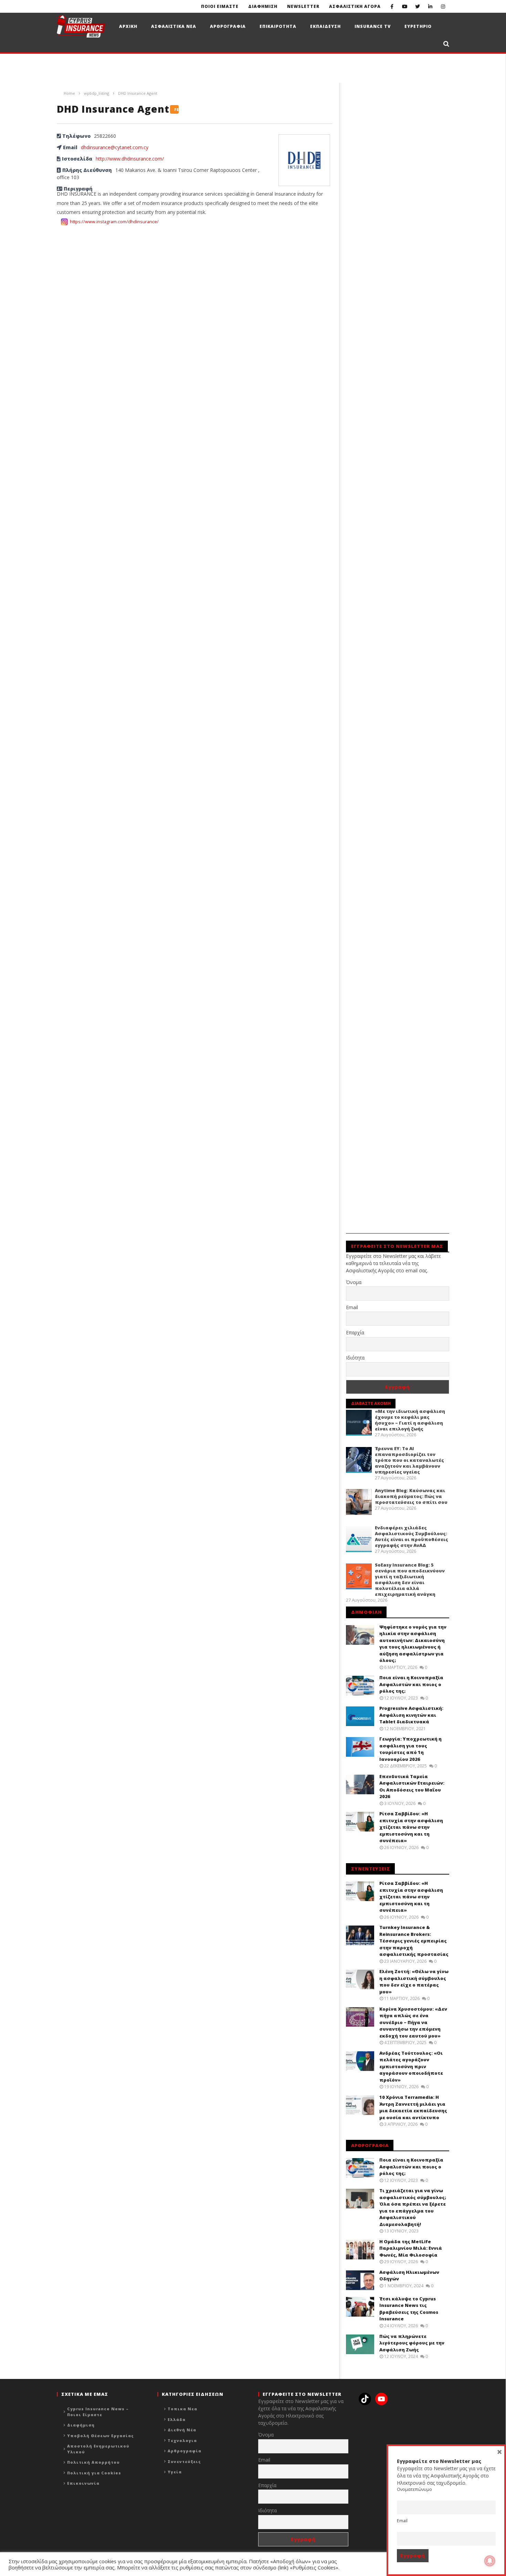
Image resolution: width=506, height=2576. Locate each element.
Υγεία (175, 2472)
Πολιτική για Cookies (94, 2473)
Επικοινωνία (83, 2483)
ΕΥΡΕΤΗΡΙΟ (418, 26)
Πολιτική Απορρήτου (93, 2462)
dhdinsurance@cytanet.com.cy (115, 147)
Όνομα (354, 1282)
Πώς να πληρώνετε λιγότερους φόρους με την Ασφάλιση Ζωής (412, 2343)
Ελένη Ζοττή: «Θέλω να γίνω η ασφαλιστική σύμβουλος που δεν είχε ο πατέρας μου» (414, 1982)
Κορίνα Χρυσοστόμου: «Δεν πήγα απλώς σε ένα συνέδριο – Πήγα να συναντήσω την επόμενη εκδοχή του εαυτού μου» (413, 2022)
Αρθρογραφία (185, 2451)
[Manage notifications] (490, 2561)
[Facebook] (392, 6)
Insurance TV (373, 26)
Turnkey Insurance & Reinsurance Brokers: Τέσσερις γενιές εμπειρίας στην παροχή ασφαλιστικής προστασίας (414, 1941)
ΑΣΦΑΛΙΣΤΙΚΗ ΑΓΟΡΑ (355, 6)
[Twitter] (417, 6)
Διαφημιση (263, 6)
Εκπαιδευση (325, 26)
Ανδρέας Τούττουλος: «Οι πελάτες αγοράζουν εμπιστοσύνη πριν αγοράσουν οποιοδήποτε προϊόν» (411, 2066)
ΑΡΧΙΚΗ (128, 26)
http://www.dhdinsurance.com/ (130, 159)
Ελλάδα (177, 2419)
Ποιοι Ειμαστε (220, 6)
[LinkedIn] (430, 6)
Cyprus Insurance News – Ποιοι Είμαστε (98, 2412)
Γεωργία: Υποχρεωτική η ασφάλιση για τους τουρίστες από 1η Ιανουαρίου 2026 (410, 1749)
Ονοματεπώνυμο (414, 2489)
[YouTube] (405, 6)
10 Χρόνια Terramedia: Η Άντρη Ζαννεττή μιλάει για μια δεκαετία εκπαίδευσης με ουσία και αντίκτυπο (413, 2107)
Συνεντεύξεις (184, 2461)
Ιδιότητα (355, 1358)
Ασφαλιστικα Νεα (174, 26)
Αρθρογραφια (228, 26)
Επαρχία (355, 1332)
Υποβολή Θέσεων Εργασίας (101, 2436)
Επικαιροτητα (278, 26)
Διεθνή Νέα (182, 2430)
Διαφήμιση (81, 2425)
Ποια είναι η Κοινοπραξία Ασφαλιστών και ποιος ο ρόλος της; (411, 1684)
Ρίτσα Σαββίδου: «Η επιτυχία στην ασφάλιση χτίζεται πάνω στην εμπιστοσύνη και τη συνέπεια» (411, 1827)
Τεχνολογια (182, 2440)
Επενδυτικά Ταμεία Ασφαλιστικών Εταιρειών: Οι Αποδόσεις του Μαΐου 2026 (412, 1787)
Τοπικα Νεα (182, 2409)
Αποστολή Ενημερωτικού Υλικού (98, 2449)
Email (352, 1307)
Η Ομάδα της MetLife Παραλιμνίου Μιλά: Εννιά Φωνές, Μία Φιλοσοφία (411, 2248)
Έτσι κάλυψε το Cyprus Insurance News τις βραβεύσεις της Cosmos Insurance (409, 2309)
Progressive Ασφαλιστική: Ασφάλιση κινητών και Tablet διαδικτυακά (411, 1715)
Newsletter (303, 6)
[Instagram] (443, 6)
